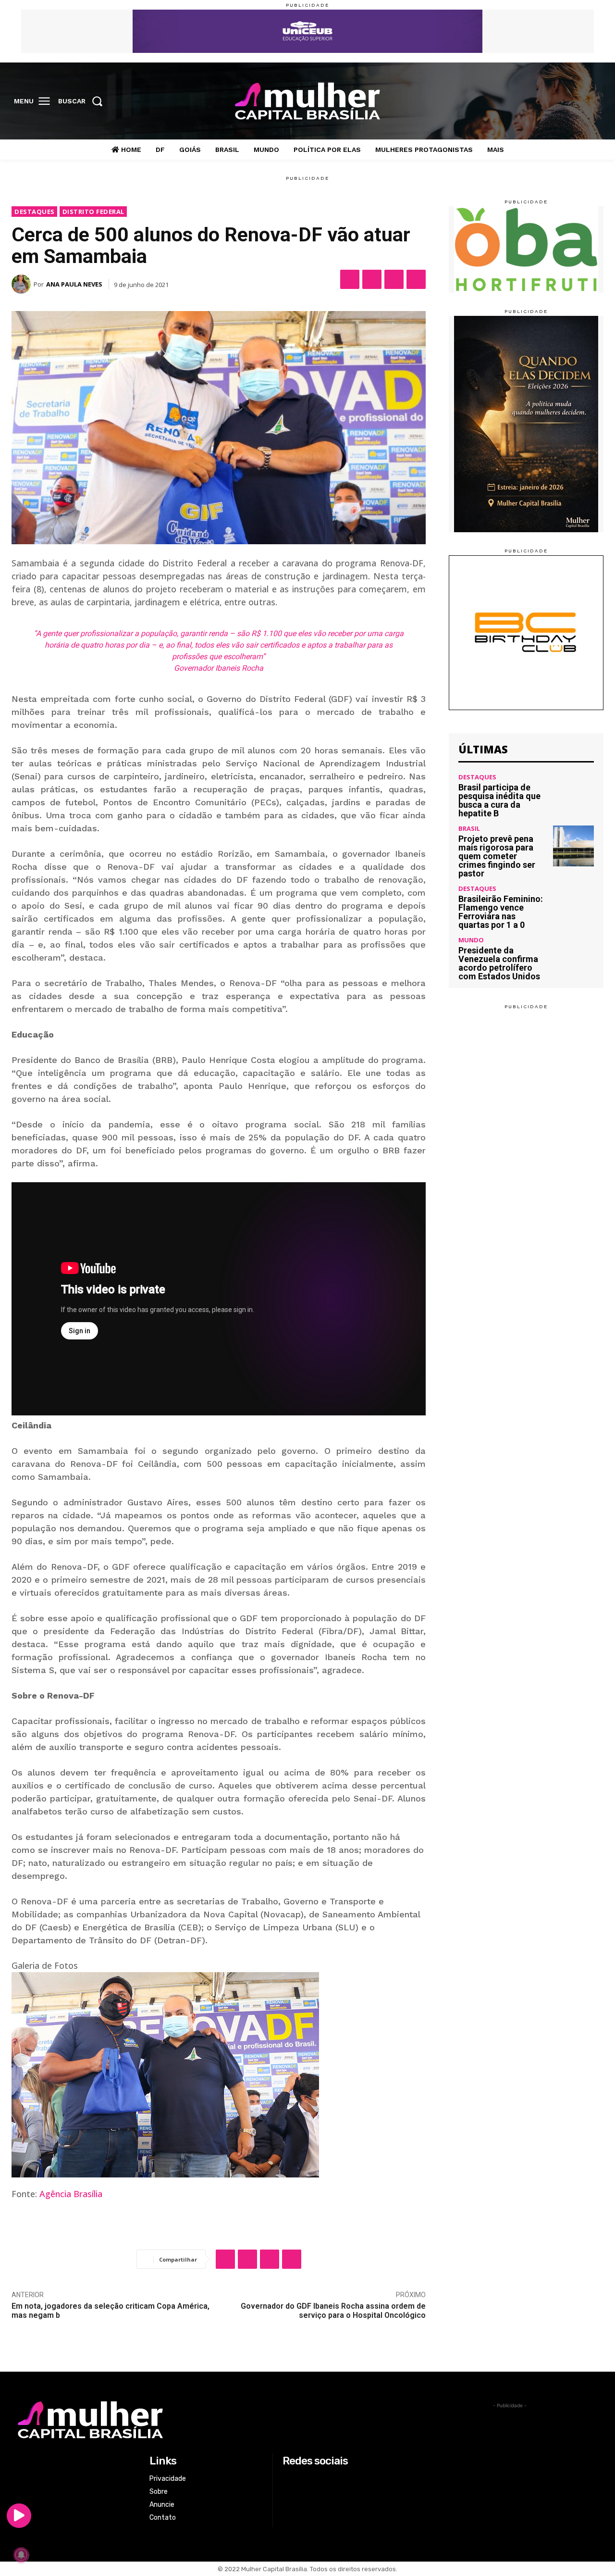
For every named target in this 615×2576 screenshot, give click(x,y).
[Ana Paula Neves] (23, 284)
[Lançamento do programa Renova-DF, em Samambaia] (219, 2075)
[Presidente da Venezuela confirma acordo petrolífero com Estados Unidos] (573, 957)
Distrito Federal (93, 212)
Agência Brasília (71, 2194)
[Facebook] (534, 101)
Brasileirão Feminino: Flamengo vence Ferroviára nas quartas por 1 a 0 (501, 912)
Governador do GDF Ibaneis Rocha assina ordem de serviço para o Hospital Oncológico (333, 2311)
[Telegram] (416, 279)
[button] (83, 101)
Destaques (35, 212)
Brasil (469, 829)
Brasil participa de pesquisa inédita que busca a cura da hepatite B (499, 800)
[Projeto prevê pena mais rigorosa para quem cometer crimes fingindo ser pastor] (573, 846)
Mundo (471, 940)
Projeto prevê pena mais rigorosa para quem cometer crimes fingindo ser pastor (497, 856)
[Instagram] (553, 101)
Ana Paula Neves (74, 284)
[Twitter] (574, 101)
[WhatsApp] (394, 279)
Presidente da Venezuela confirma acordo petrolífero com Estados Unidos (499, 963)
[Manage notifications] (21, 2555)
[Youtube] (593, 101)
